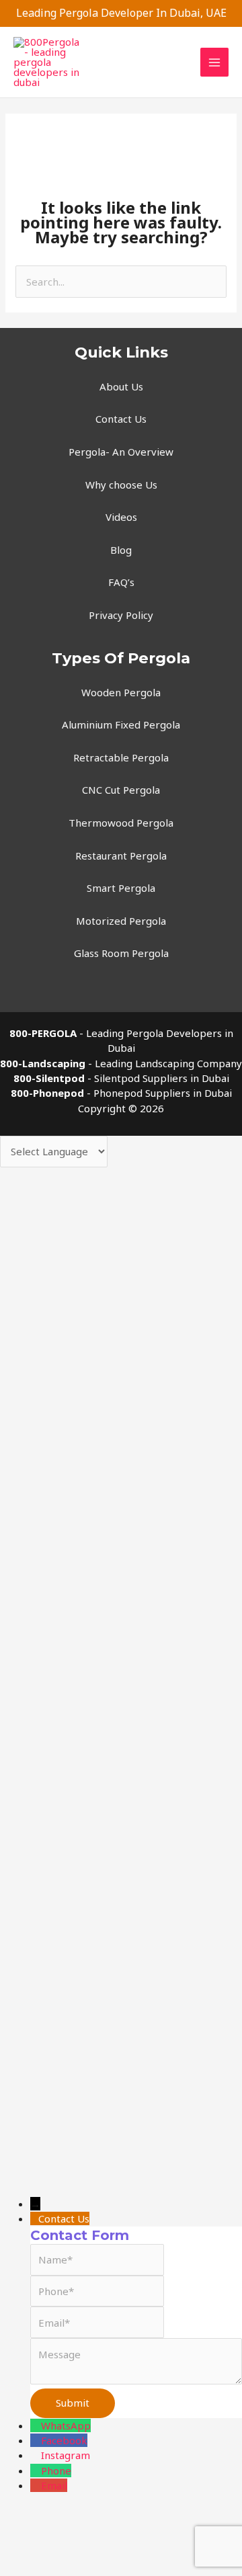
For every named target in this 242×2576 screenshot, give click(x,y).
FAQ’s (121, 582)
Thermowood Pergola (121, 823)
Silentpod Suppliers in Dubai (162, 1078)
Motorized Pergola (121, 921)
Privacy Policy (121, 615)
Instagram (66, 2455)
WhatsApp (66, 2425)
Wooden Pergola (121, 692)
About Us (121, 386)
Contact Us (121, 419)
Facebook (64, 2440)
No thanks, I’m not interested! (121, 1757)
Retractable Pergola (121, 757)
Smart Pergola (121, 888)
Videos (121, 517)
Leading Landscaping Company (168, 1063)
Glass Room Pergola (121, 953)
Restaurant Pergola (121, 856)
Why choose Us (121, 485)
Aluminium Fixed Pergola (121, 724)
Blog (121, 550)
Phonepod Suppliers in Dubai (163, 1093)
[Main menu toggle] (215, 62)
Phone (56, 2470)
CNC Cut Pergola (121, 790)
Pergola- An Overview (121, 452)
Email (54, 2485)
